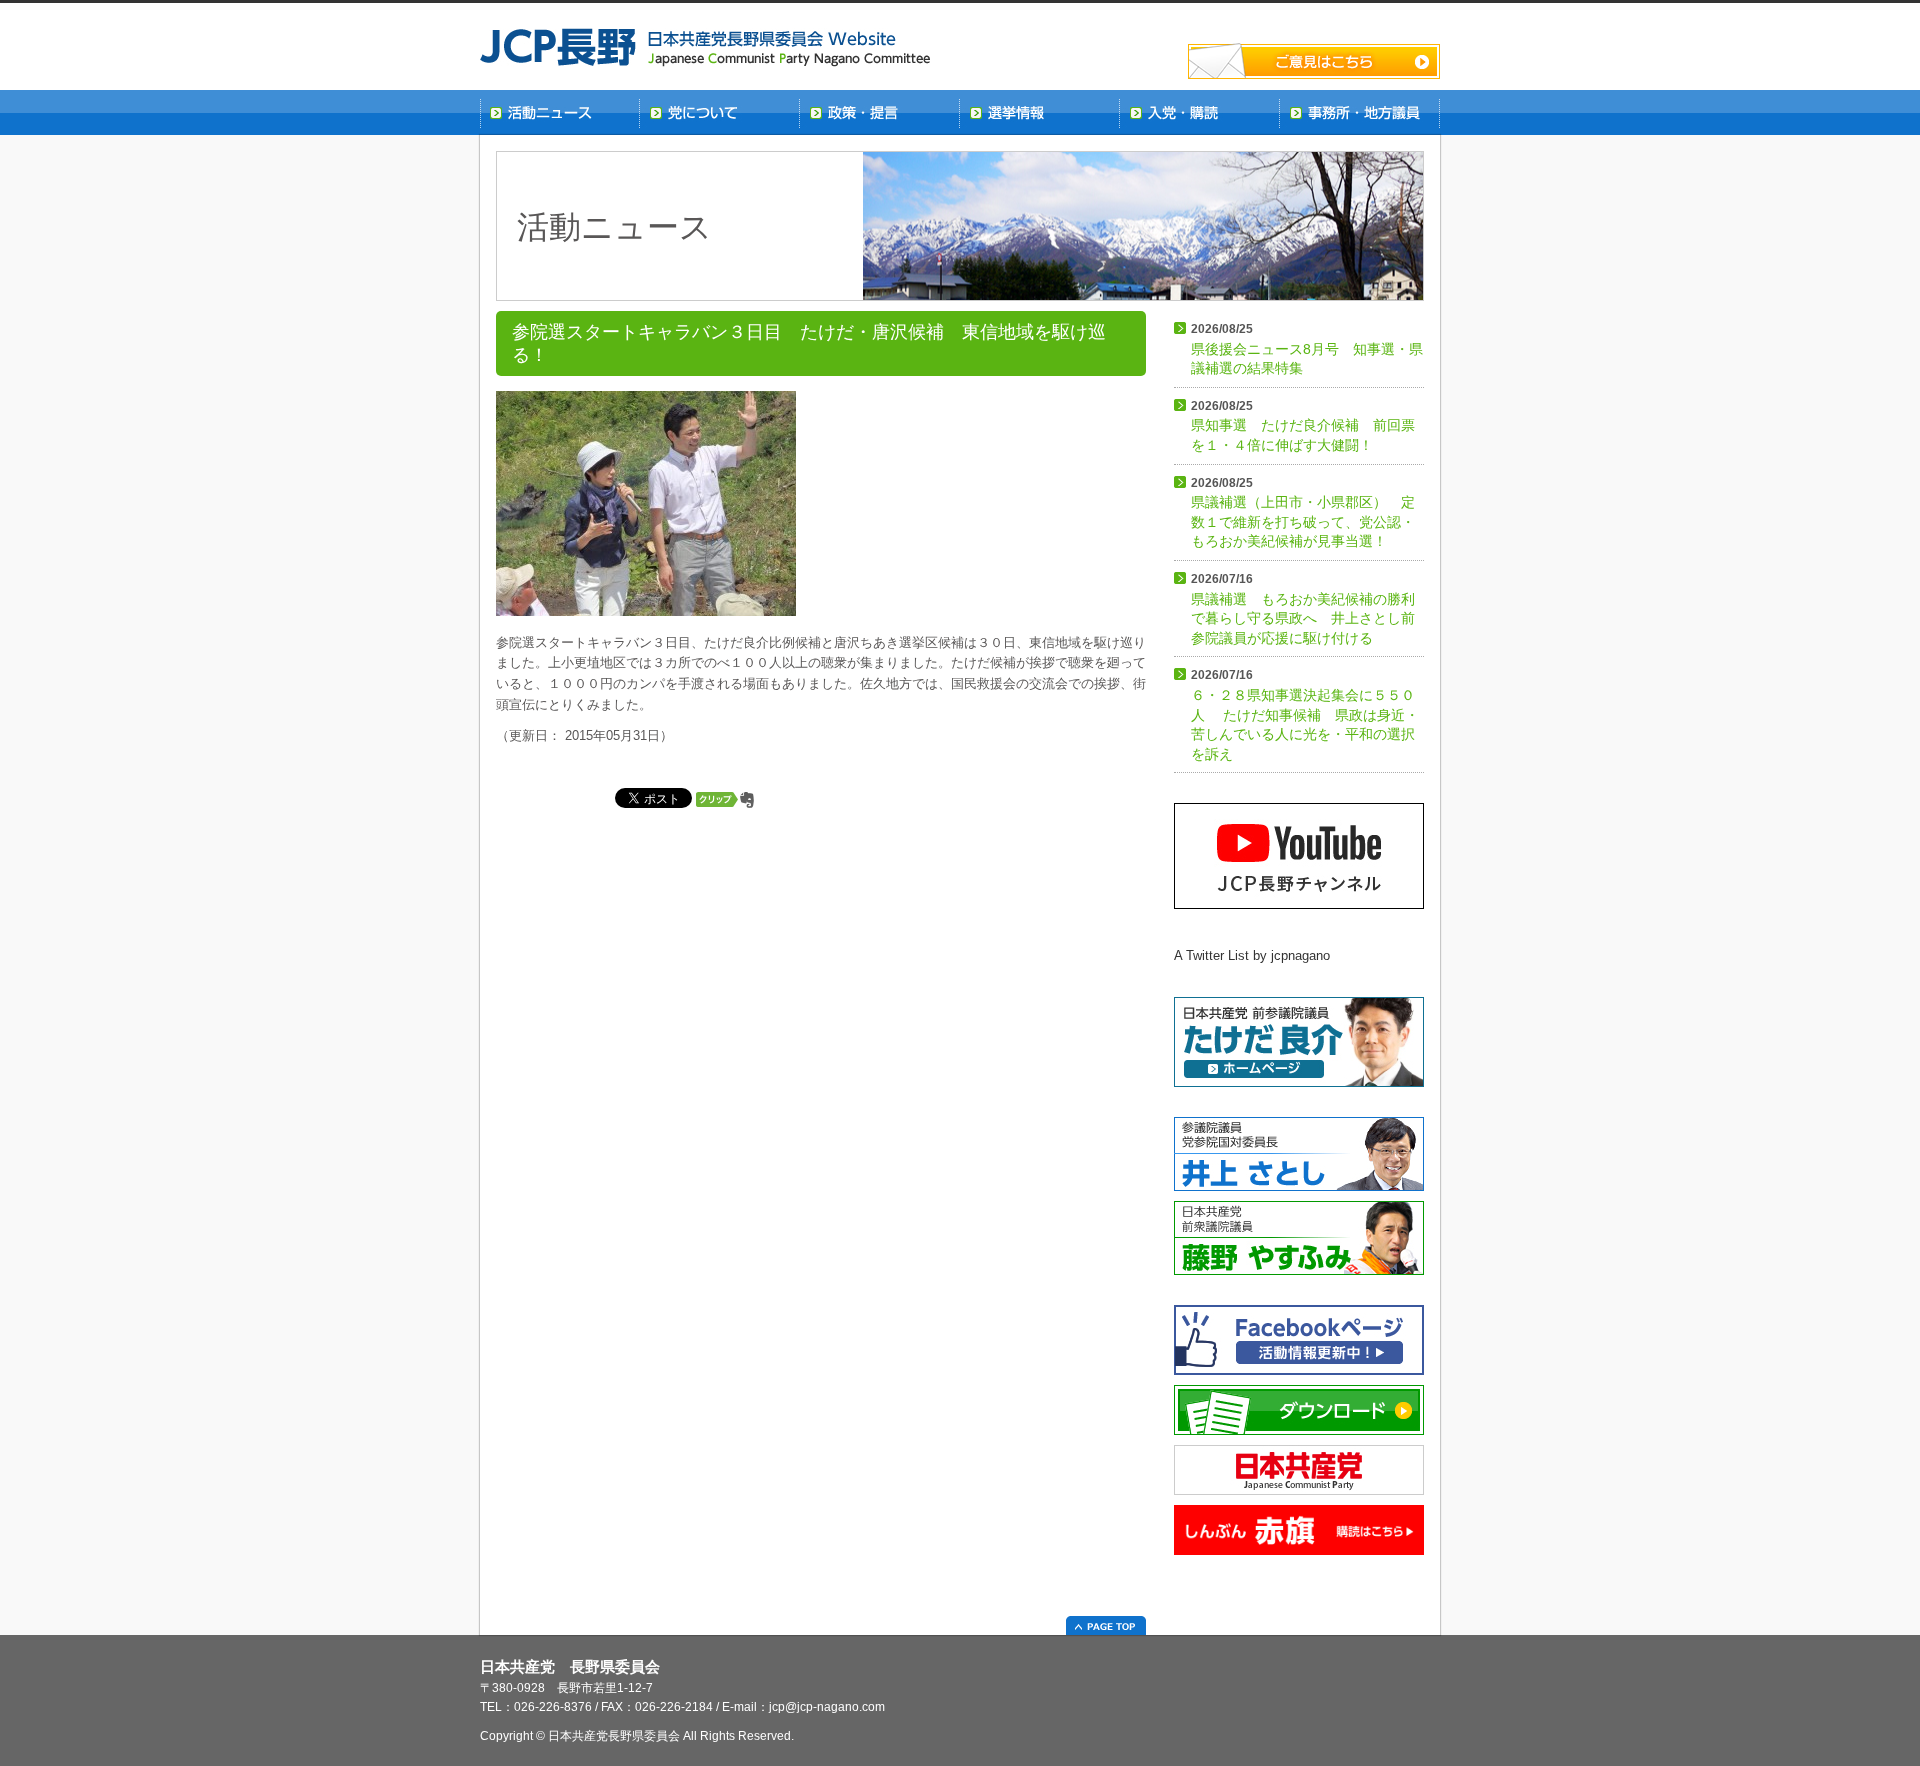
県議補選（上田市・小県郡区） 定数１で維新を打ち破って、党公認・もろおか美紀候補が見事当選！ (1303, 513)
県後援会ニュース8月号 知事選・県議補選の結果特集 (1307, 349)
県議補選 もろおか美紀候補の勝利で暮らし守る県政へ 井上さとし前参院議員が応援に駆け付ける (1303, 609)
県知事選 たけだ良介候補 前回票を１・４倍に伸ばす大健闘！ (1303, 426)
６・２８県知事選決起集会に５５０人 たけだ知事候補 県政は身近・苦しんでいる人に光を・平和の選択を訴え (1305, 714)
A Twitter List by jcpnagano (1252, 955)
